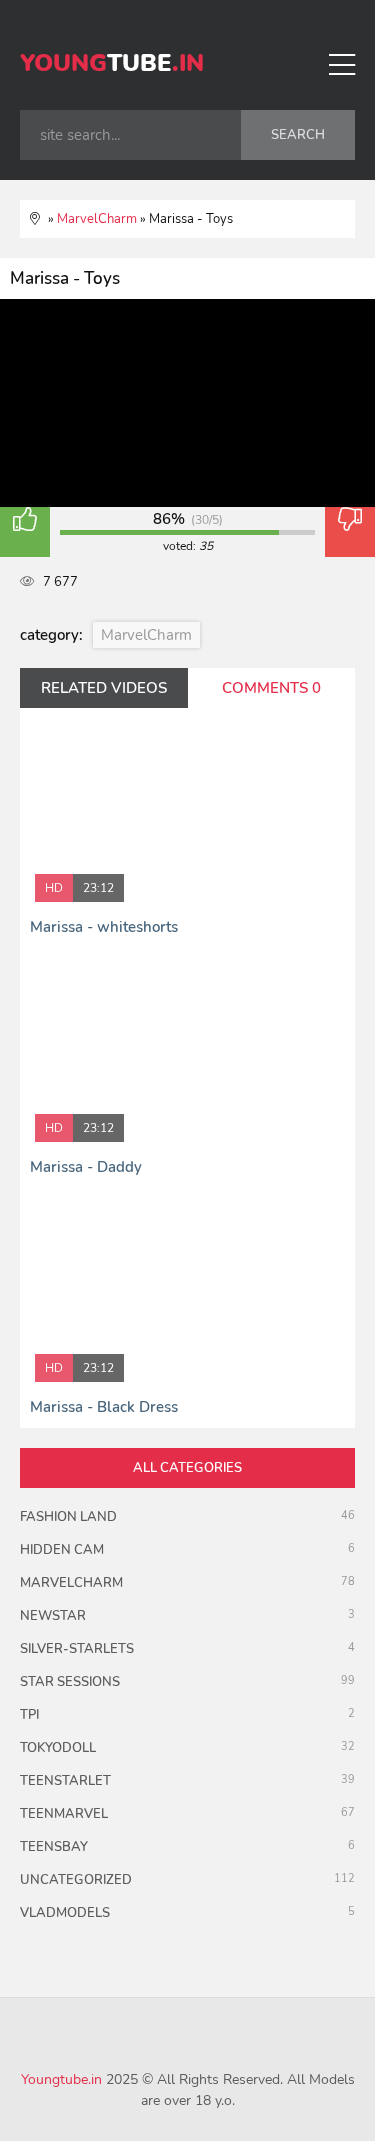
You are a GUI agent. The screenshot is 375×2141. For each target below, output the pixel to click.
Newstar (53, 1616)
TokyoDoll (58, 1748)
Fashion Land (68, 1517)
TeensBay (54, 1847)
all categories (187, 1468)
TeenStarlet (65, 1781)
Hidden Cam (62, 1550)
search (298, 135)
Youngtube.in (61, 2079)
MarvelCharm (146, 635)
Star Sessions (70, 1682)
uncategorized (76, 1880)
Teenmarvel (64, 1814)
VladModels (65, 1913)
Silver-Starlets (77, 1649)
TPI (29, 1715)
